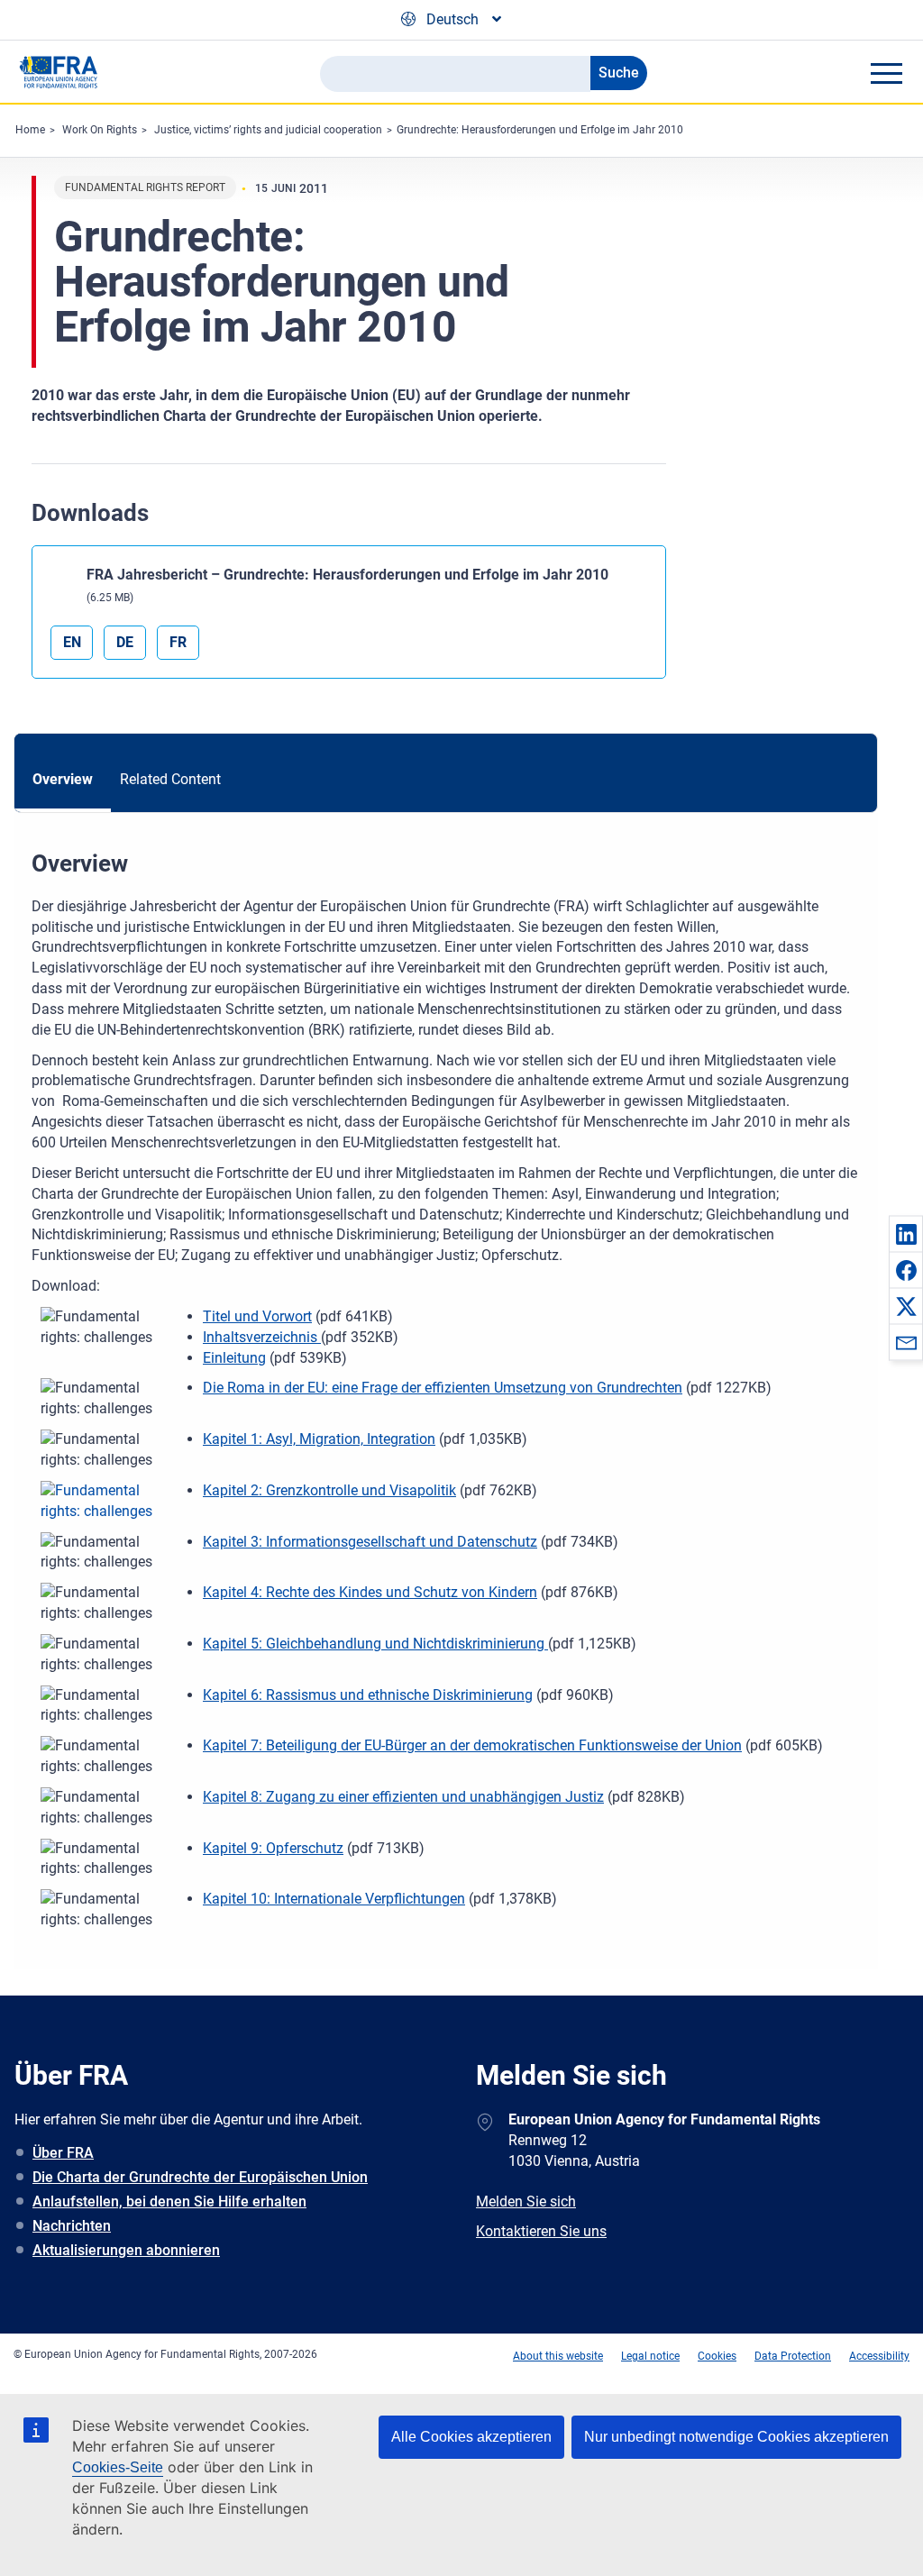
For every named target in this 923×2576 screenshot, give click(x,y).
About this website (558, 2356)
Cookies (717, 2356)
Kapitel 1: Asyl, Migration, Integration (319, 1439)
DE (125, 642)
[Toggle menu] (886, 73)
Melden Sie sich (526, 2201)
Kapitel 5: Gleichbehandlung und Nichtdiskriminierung (375, 1644)
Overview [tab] (63, 779)
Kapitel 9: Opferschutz (273, 1848)
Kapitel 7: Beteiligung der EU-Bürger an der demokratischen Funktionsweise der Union (472, 1745)
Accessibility (879, 2356)
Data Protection (793, 2356)
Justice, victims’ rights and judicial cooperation (268, 130)
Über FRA (63, 2153)
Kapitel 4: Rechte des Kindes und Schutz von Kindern (370, 1592)
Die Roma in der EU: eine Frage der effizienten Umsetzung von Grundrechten (443, 1388)
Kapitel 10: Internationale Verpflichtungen (334, 1899)
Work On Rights (100, 130)
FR (178, 642)
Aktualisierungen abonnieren (126, 2250)
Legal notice (650, 2356)
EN (72, 642)
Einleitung (234, 1358)
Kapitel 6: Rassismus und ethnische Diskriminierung (368, 1695)
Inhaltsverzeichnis (262, 1337)
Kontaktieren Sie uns (541, 2231)
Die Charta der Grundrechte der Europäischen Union (200, 2177)
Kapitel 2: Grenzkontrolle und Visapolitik (329, 1490)
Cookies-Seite (118, 2467)
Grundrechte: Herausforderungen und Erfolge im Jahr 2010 (540, 130)
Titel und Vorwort (257, 1316)
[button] (906, 1234)
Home (30, 130)
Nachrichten (72, 2226)
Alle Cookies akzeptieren (471, 2437)
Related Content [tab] (170, 779)
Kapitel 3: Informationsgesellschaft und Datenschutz (370, 1542)
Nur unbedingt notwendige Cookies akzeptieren (736, 2437)
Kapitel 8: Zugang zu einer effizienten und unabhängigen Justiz (403, 1797)
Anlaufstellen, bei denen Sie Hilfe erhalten (169, 2201)
